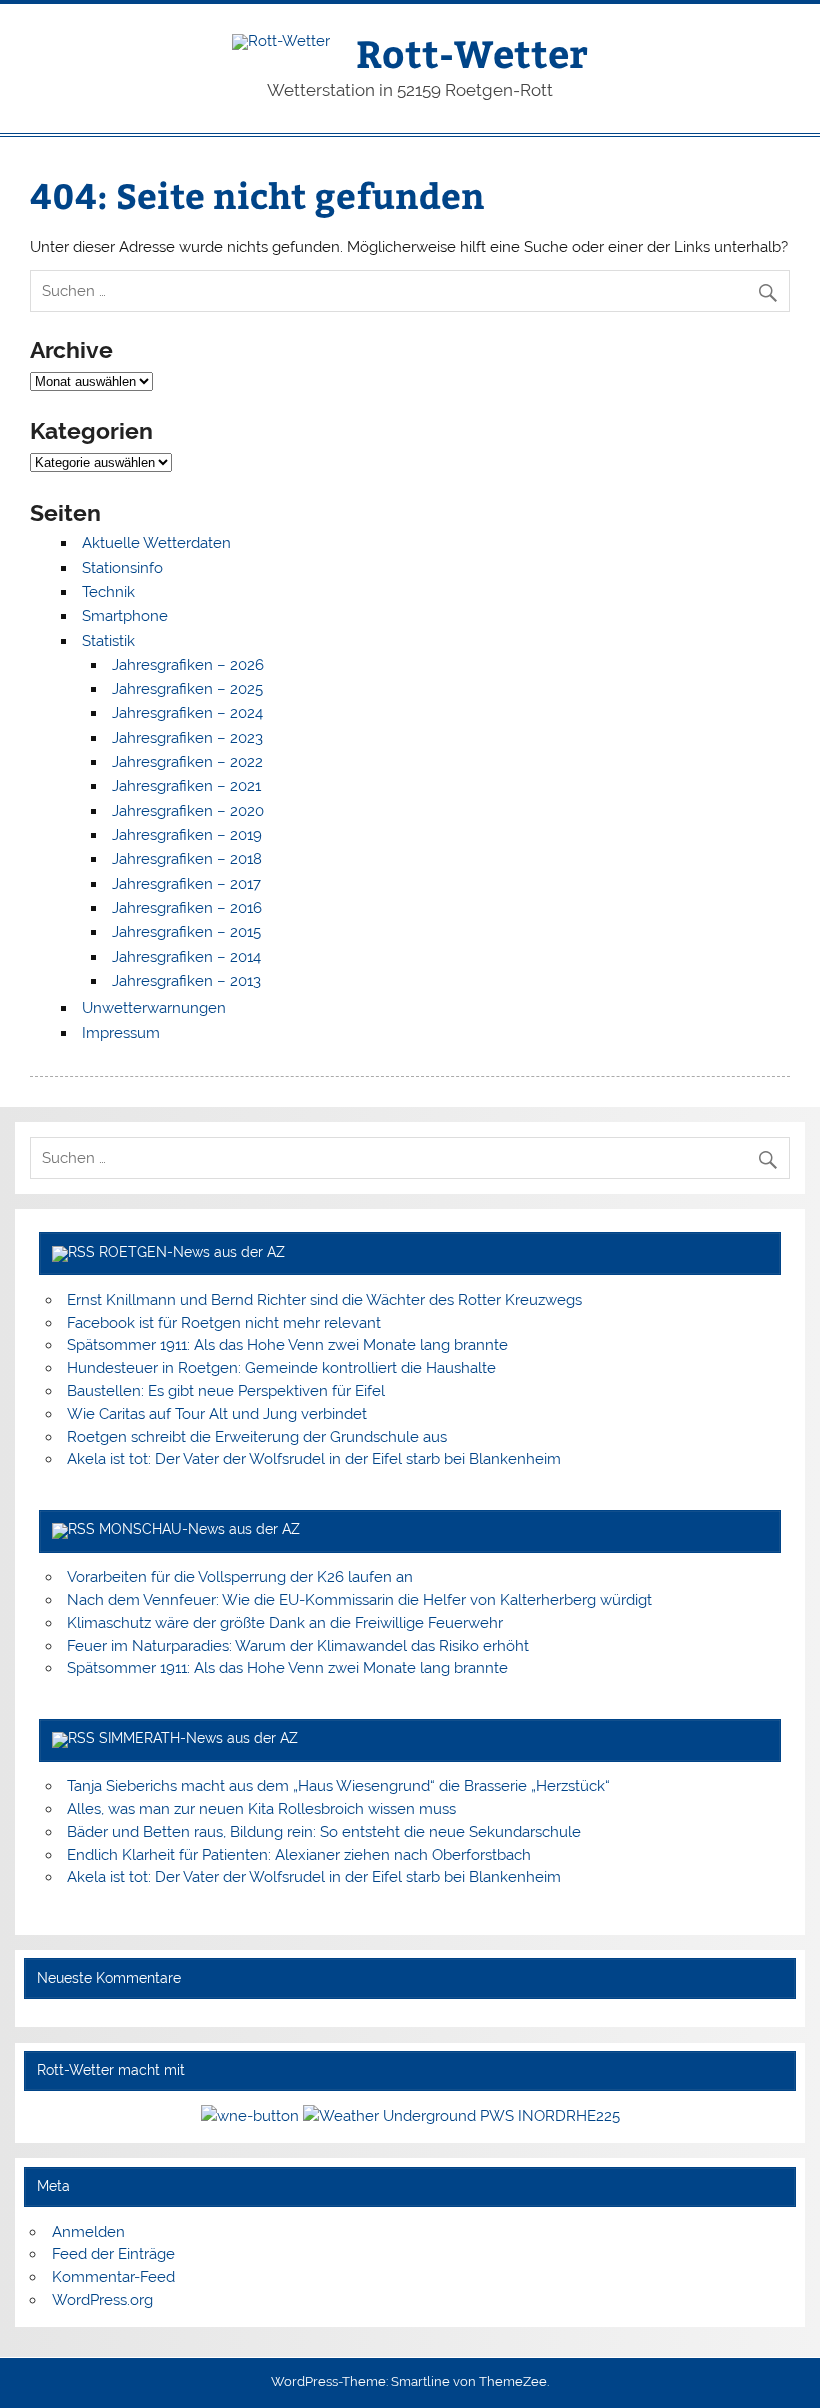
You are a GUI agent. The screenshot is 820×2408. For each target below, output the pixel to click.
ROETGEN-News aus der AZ (192, 1252)
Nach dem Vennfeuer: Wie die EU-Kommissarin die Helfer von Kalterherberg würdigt (359, 1600)
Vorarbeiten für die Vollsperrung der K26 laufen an (240, 1577)
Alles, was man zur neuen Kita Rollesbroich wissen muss (261, 1809)
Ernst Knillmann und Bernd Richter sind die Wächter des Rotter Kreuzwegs (324, 1300)
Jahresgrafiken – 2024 (187, 713)
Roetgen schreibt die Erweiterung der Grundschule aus (257, 1437)
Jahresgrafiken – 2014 (186, 957)
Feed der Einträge (113, 2254)
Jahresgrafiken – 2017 (186, 884)
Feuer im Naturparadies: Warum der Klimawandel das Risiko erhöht (298, 1646)
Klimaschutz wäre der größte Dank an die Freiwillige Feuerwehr (285, 1623)
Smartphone (125, 616)
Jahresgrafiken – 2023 (187, 738)
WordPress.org (102, 2300)
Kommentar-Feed (113, 2277)
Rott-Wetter (472, 52)
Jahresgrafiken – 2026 (188, 665)
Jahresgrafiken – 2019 (187, 835)
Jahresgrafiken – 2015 (186, 932)
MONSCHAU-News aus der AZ (199, 1529)
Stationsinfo (122, 568)
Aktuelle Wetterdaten (156, 543)
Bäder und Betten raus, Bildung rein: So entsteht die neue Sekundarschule (324, 1832)
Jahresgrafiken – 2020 (188, 811)
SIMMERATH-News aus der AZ (198, 1738)
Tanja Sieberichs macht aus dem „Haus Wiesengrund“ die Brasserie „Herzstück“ (338, 1786)
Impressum (121, 1033)
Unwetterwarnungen (154, 1008)
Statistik (108, 641)
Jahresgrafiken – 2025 (187, 689)
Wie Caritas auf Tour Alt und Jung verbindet (217, 1414)
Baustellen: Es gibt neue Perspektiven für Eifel (226, 1391)
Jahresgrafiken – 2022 (187, 762)
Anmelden (88, 2232)
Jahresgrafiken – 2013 (186, 981)
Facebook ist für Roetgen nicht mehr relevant (224, 1323)
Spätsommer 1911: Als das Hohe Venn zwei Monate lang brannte (287, 1345)
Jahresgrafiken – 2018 (187, 859)
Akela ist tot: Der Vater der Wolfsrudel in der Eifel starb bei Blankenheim (314, 1459)
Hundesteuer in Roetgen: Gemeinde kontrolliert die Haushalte (281, 1368)
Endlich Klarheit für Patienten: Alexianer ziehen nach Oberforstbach (299, 1855)
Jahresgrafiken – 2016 (187, 908)
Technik (108, 592)
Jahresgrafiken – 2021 (186, 786)
